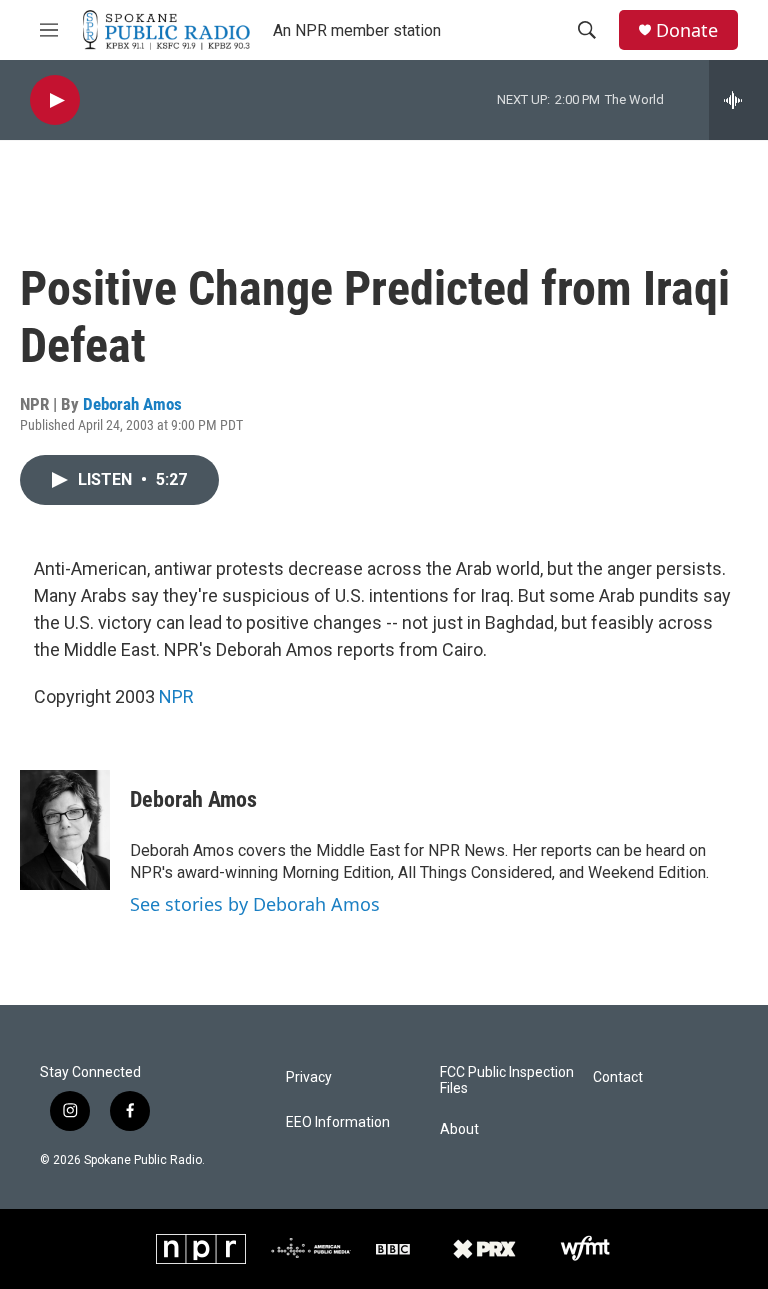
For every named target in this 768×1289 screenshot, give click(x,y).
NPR (176, 696)
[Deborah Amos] (65, 830)
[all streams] (738, 100)
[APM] (311, 1249)
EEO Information (338, 1122)
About (459, 1129)
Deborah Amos (132, 404)
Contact (618, 1077)
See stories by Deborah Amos (255, 904)
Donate (687, 30)
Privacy (309, 1077)
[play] (55, 100)
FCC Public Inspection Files (507, 1080)
